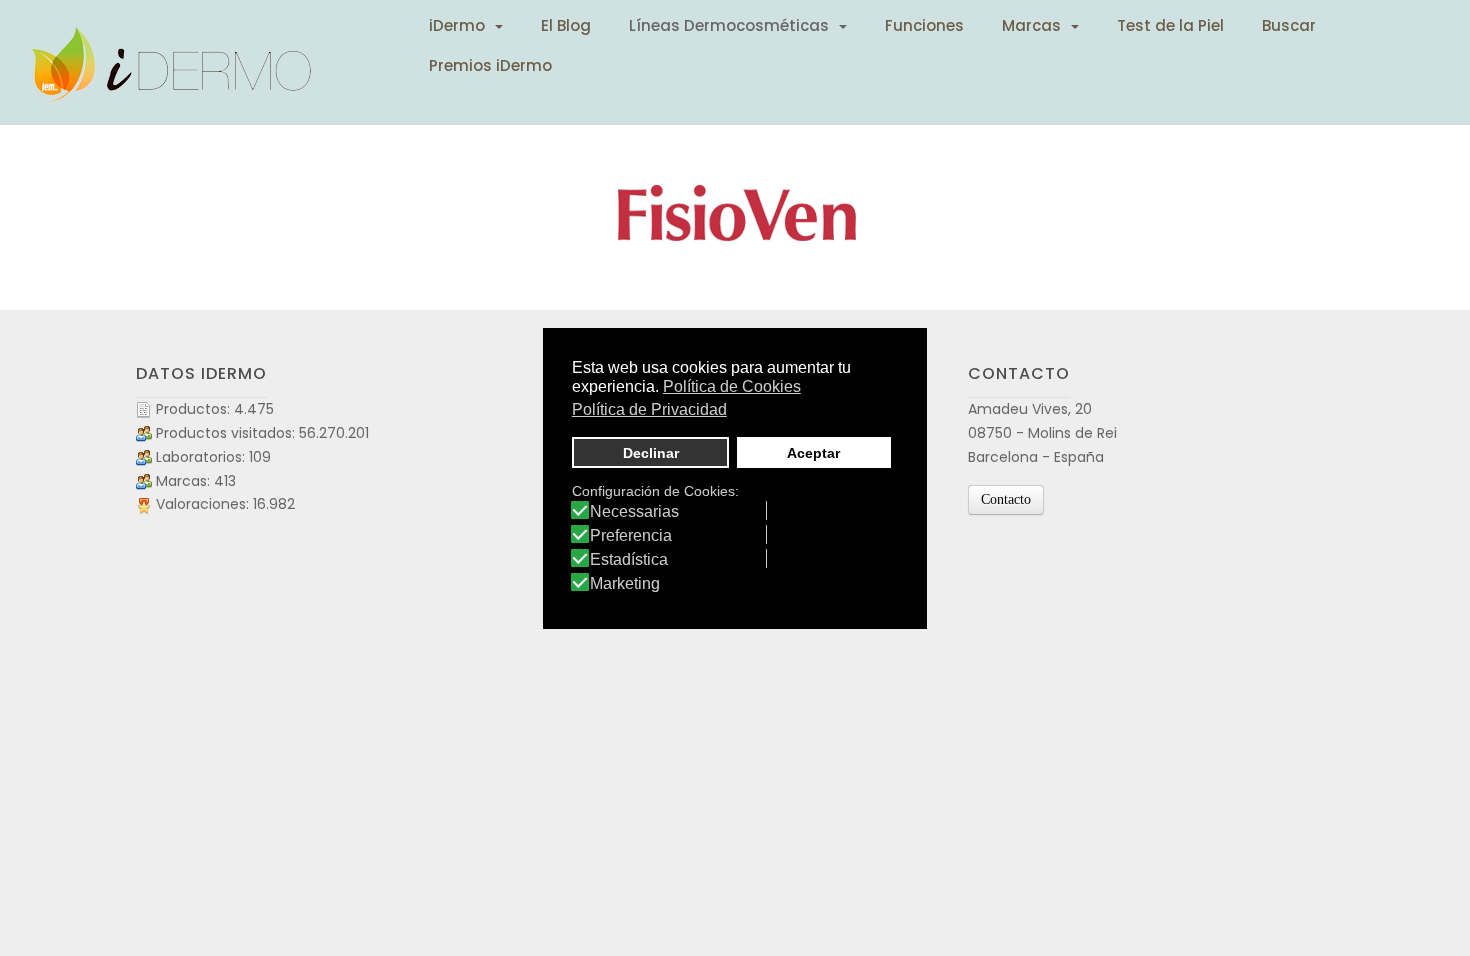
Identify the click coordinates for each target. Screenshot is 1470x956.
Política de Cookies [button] (732, 386)
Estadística (629, 560)
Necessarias (634, 512)
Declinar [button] (651, 453)
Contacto (1006, 499)
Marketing (625, 584)
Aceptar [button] (813, 453)
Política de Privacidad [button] (649, 409)
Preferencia (631, 536)
